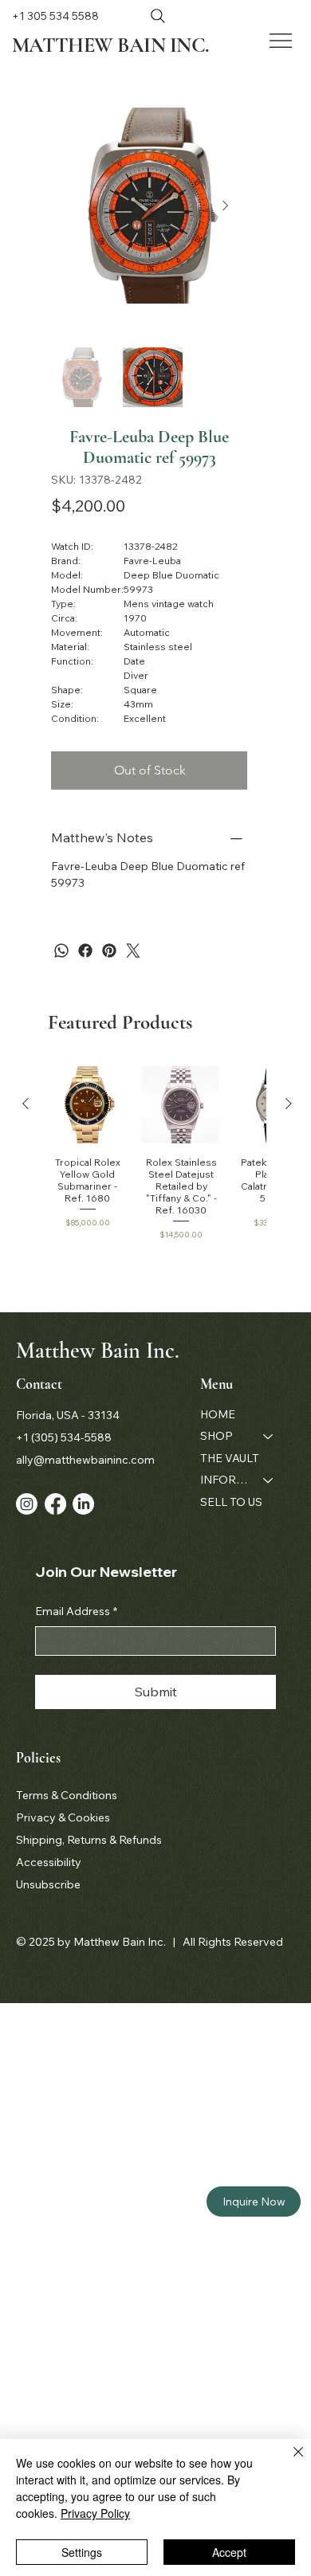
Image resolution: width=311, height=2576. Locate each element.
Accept (229, 2552)
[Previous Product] (26, 1104)
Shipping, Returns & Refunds (89, 1840)
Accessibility (49, 1862)
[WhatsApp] (61, 951)
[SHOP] (269, 1437)
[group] (157, 1159)
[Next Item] (225, 206)
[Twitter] (133, 951)
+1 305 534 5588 (55, 16)
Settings (82, 2552)
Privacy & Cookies (63, 1817)
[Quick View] (87, 1105)
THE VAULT (230, 1458)
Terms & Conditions (67, 1795)
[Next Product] (289, 1104)
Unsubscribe (48, 1884)
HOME (218, 1414)
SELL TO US (231, 1502)
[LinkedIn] (83, 1504)
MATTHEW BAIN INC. (110, 45)
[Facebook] (85, 951)
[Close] (289, 2461)
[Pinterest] (109, 951)
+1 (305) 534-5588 (64, 1437)
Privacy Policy (95, 2513)
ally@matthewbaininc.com (85, 1460)
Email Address (76, 1611)
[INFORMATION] (269, 1480)
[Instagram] (27, 1504)
